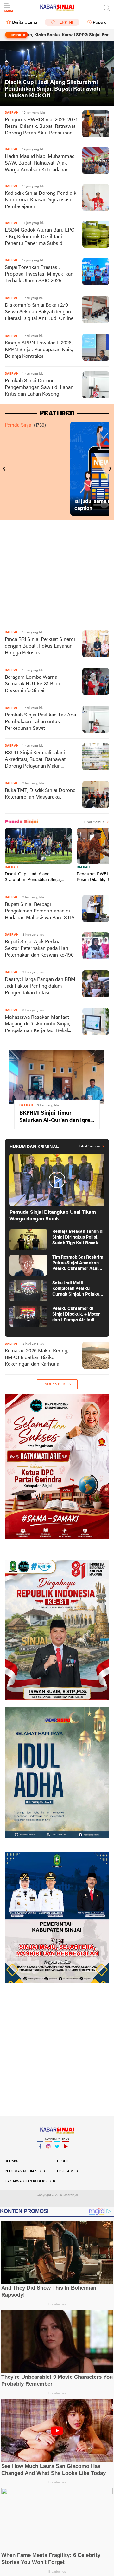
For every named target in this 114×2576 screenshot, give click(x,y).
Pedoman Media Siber (25, 2171)
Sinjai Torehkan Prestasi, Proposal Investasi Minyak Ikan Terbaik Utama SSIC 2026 (39, 274)
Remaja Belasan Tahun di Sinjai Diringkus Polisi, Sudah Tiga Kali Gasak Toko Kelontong (78, 1238)
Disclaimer (67, 2171)
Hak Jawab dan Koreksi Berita (31, 2181)
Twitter (57, 2154)
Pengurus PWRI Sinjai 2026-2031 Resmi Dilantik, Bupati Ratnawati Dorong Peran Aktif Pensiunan (41, 127)
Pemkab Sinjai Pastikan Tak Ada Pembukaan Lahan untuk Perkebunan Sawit (40, 722)
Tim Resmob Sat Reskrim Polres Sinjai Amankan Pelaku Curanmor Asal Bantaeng (78, 1263)
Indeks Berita (57, 1384)
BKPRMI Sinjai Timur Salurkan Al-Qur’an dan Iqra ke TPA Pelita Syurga (55, 1117)
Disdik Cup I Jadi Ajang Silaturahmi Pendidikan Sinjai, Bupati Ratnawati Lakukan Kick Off (53, 89)
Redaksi (12, 2161)
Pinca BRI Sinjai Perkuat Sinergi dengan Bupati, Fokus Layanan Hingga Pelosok (40, 646)
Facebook (40, 2154)
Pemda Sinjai (19, 425)
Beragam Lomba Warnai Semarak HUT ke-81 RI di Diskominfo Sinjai (32, 684)
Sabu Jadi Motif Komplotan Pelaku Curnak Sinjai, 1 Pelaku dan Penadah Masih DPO (77, 1289)
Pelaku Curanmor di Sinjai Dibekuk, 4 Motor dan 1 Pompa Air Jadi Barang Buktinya (76, 1315)
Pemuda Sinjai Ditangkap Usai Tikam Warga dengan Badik (53, 1216)
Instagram (48, 2154)
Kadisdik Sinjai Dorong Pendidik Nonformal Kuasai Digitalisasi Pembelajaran (41, 200)
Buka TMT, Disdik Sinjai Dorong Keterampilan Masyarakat (40, 794)
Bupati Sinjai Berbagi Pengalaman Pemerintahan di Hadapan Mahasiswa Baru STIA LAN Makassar (40, 912)
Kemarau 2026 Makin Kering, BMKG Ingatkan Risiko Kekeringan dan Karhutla (37, 1358)
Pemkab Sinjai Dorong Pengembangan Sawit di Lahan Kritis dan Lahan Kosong (39, 388)
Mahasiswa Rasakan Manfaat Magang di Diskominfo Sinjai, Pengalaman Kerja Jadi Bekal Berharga (37, 1025)
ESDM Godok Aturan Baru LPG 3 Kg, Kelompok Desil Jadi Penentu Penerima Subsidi (40, 237)
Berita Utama (25, 23)
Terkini (65, 23)
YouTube (66, 2154)
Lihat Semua (94, 822)
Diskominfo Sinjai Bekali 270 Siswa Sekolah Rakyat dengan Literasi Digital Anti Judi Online (39, 312)
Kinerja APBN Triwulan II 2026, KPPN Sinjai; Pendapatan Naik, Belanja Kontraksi (39, 350)
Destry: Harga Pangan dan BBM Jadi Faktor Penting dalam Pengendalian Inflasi (40, 986)
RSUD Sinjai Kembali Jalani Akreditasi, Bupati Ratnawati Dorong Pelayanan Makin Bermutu (36, 760)
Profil (63, 2161)
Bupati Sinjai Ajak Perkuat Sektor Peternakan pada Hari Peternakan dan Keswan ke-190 (39, 949)
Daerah (11, 868)
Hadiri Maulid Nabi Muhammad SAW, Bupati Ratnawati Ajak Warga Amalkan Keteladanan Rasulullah (40, 164)
